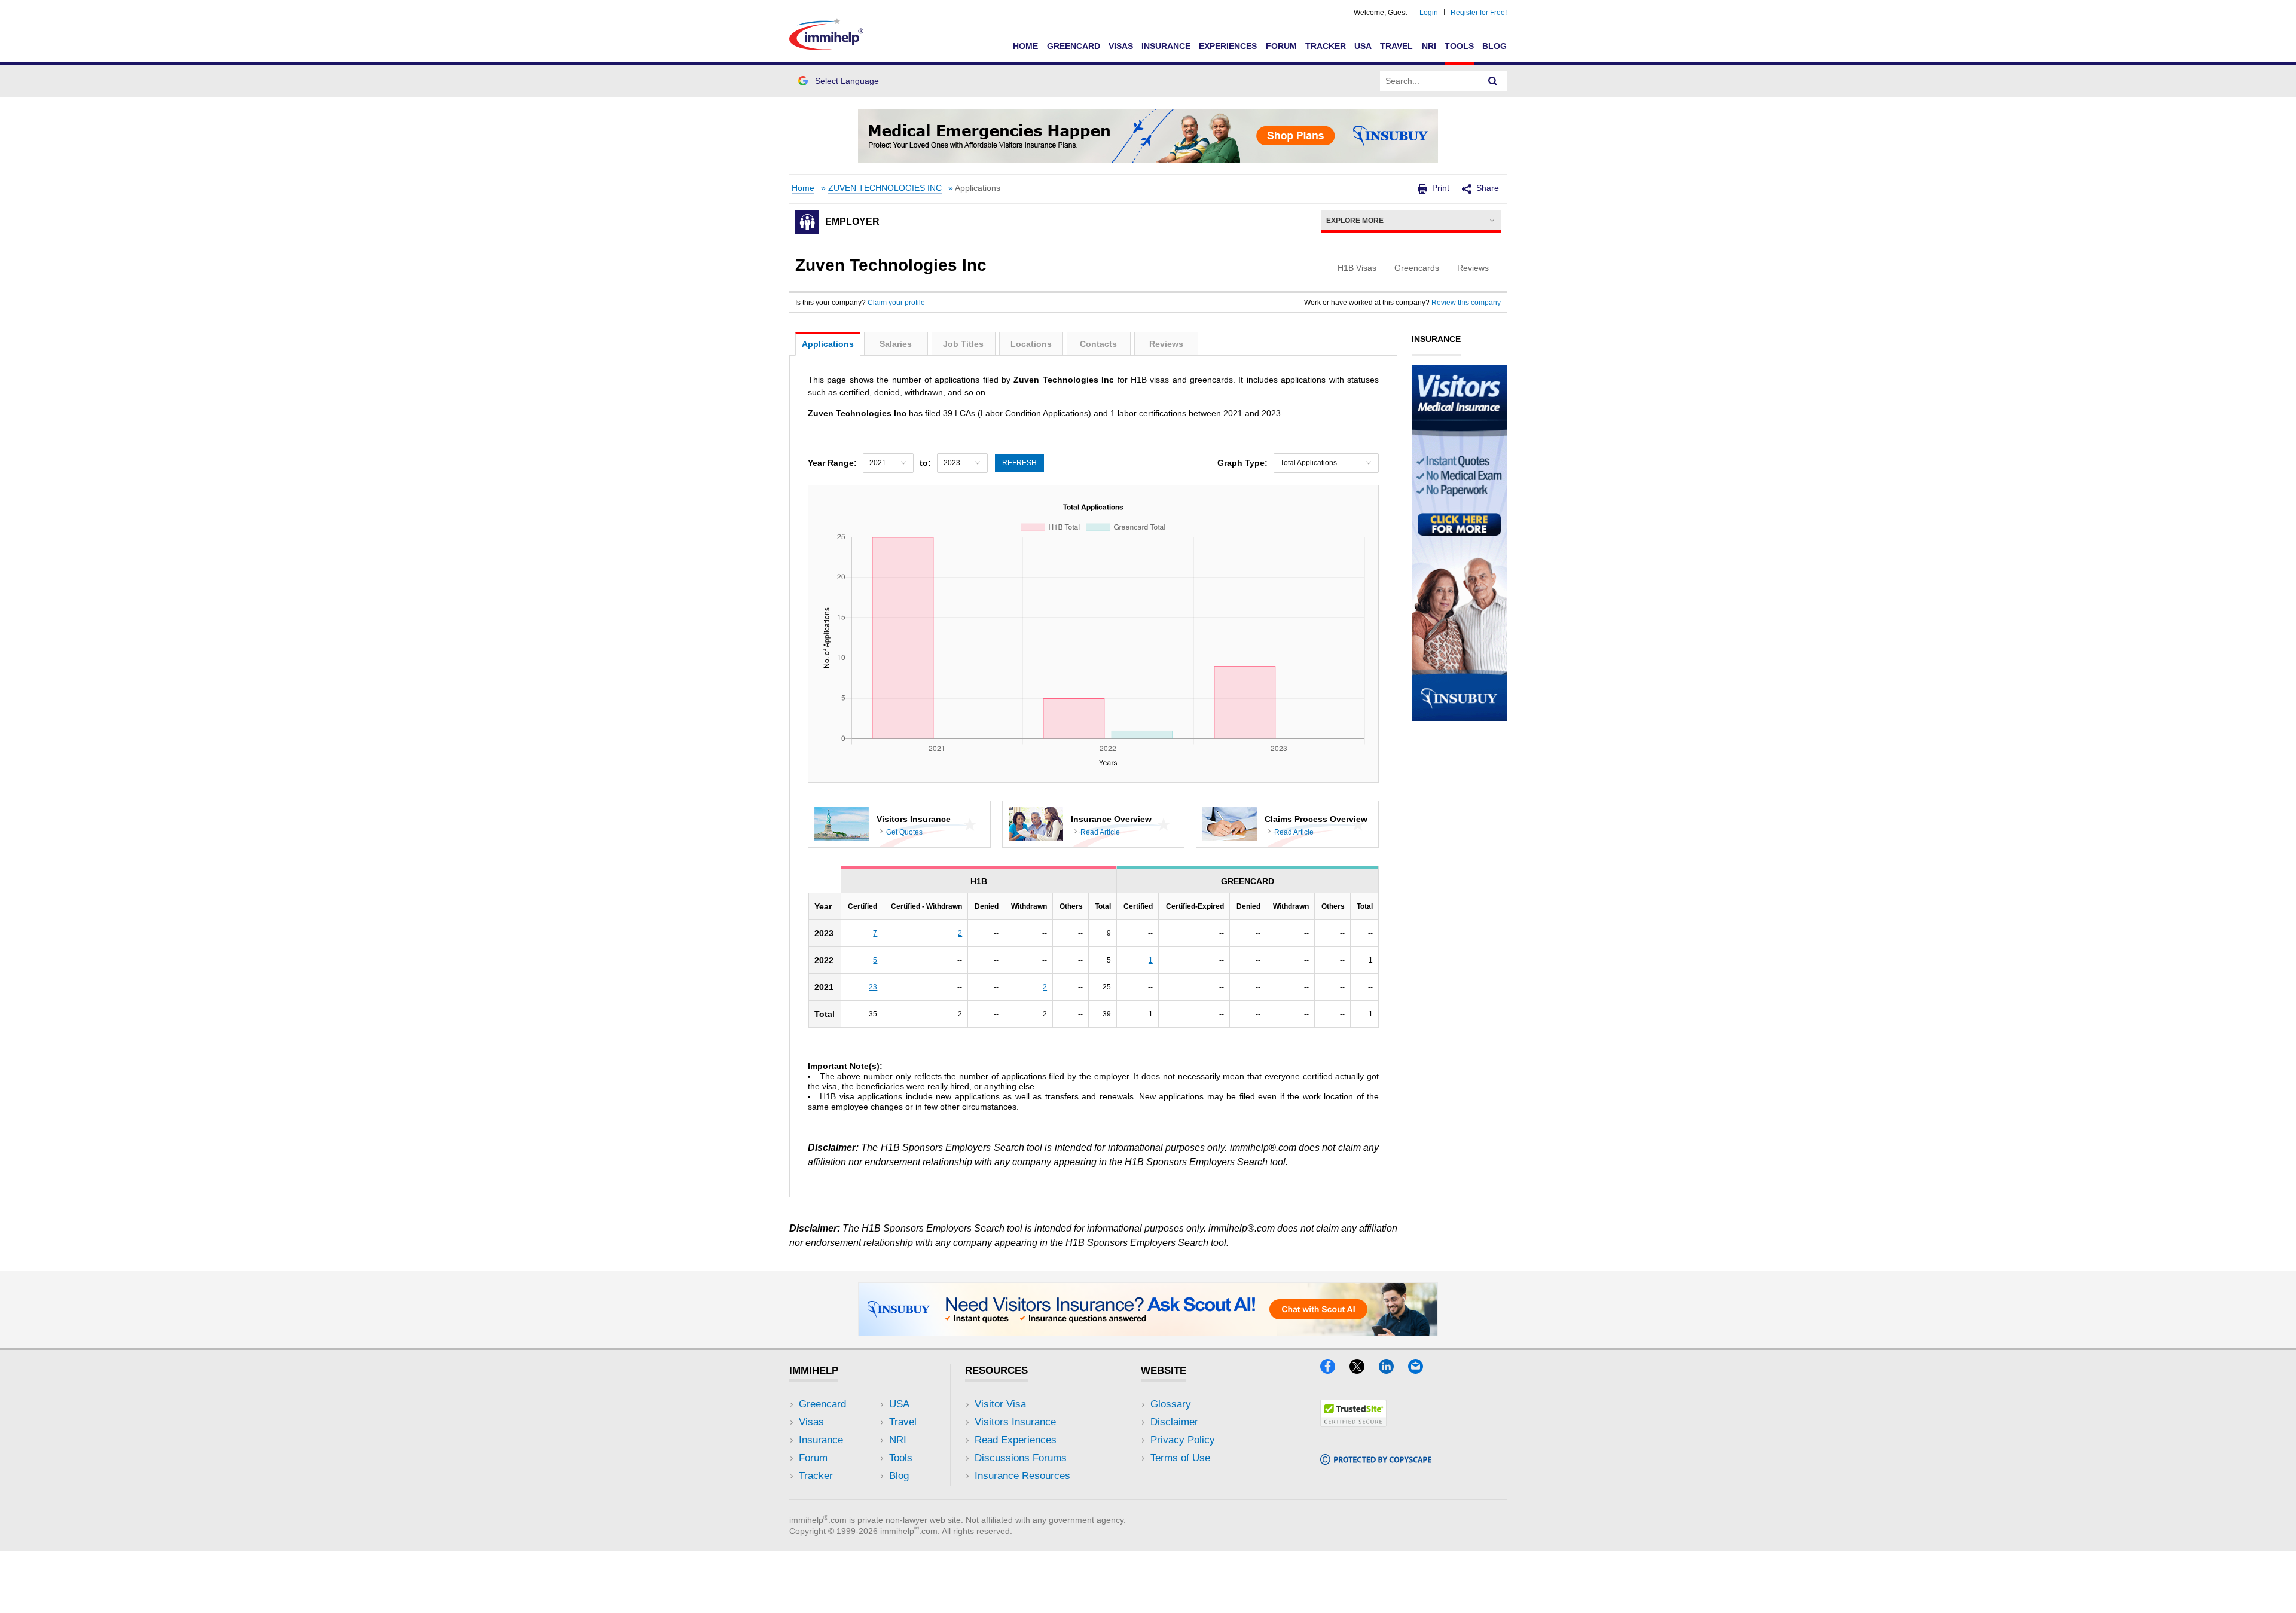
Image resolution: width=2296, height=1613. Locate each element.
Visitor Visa (1000, 1404)
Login (1429, 13)
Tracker (1326, 46)
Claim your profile (896, 303)
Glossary (1171, 1404)
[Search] (1493, 81)
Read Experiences (1016, 1440)
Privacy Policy (1183, 1440)
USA (1363, 46)
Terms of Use (1180, 1458)
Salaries (896, 344)
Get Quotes (904, 832)
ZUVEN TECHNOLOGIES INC (885, 188)
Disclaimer (1174, 1422)
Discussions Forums (1021, 1458)
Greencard (1074, 46)
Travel (1396, 46)
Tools (1459, 46)
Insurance (1166, 46)
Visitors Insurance (1015, 1422)
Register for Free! (1479, 13)
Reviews (1166, 344)
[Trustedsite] (1353, 1423)
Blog (1494, 46)
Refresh (1019, 463)
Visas (1121, 46)
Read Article (1100, 832)
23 (873, 987)
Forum (1281, 46)
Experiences (1228, 46)
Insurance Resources (1022, 1476)
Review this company (1466, 303)
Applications (828, 344)
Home (1025, 46)
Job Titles (963, 344)
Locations (1031, 344)
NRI (1429, 46)
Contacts (1098, 344)
